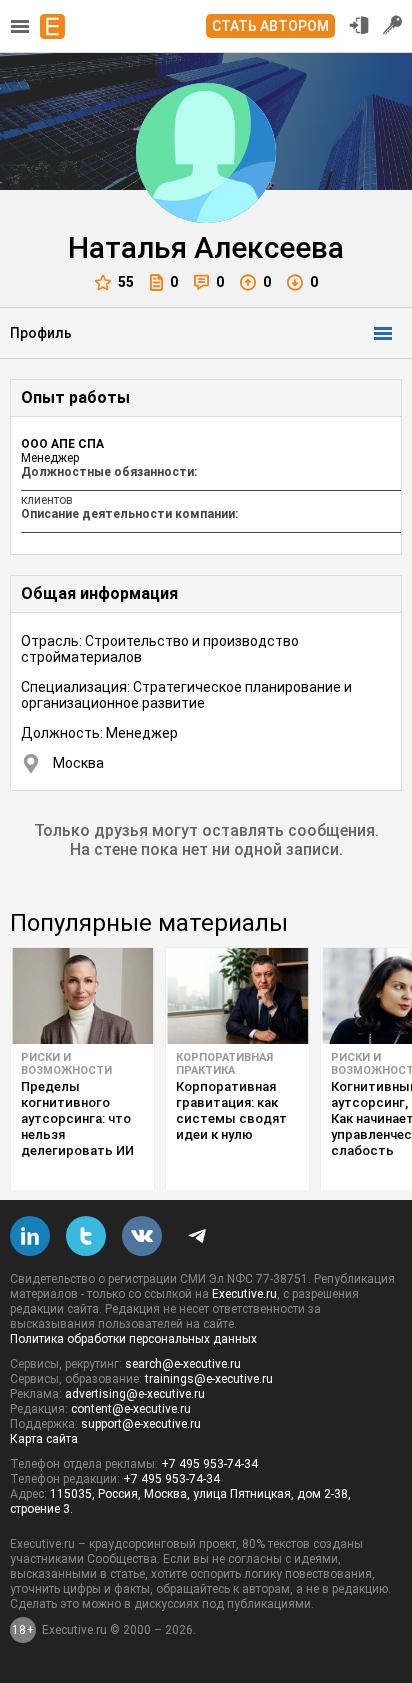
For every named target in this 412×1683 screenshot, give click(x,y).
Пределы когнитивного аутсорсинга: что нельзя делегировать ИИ (77, 1118)
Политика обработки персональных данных (133, 1339)
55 (126, 282)
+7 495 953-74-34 (209, 1464)
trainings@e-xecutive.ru (209, 1379)
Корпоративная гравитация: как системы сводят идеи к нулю (231, 1110)
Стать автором (270, 26)
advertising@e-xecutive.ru (135, 1394)
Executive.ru (244, 1294)
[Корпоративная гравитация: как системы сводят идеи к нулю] (237, 996)
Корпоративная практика (224, 1064)
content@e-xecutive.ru (131, 1409)
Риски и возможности (66, 1064)
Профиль (41, 333)
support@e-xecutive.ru (141, 1424)
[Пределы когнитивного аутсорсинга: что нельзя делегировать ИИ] (82, 996)
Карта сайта (44, 1439)
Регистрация (393, 25)
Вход (359, 25)
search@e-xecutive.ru (183, 1364)
